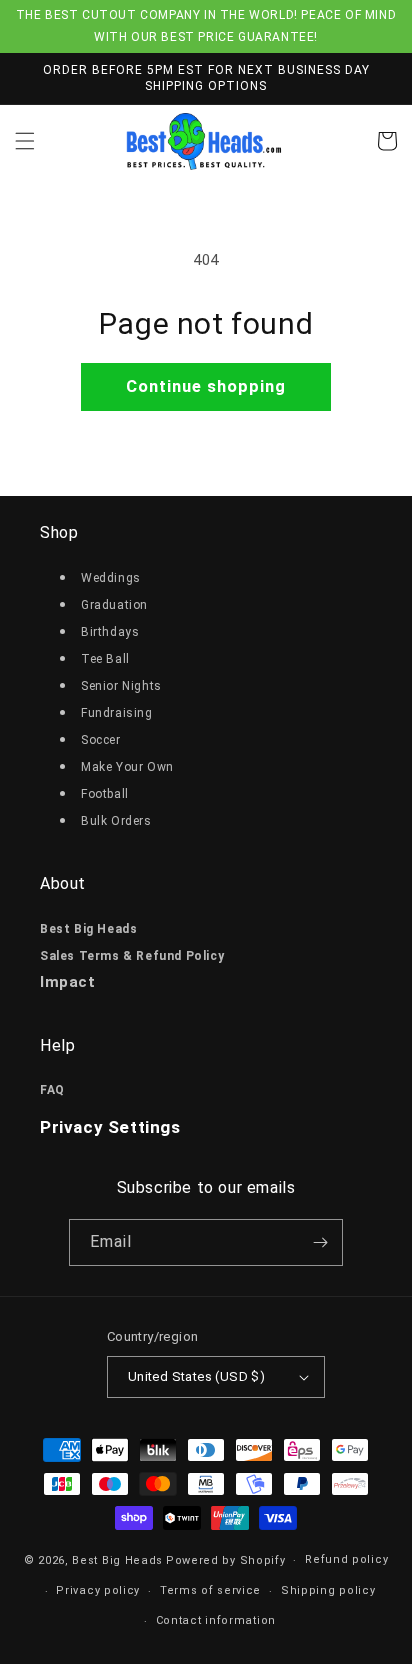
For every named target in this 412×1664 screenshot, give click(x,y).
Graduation (114, 605)
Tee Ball (105, 659)
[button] (25, 141)
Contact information (216, 1620)
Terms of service (210, 1590)
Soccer (101, 740)
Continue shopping (206, 386)
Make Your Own (127, 767)
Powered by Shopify (226, 1560)
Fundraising (117, 713)
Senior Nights (121, 686)
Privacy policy (98, 1590)
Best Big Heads (117, 1560)
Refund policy (346, 1559)
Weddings (111, 578)
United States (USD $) (196, 1376)
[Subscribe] (320, 1242)
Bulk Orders (116, 821)
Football (105, 794)
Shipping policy (328, 1590)
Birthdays (110, 632)
